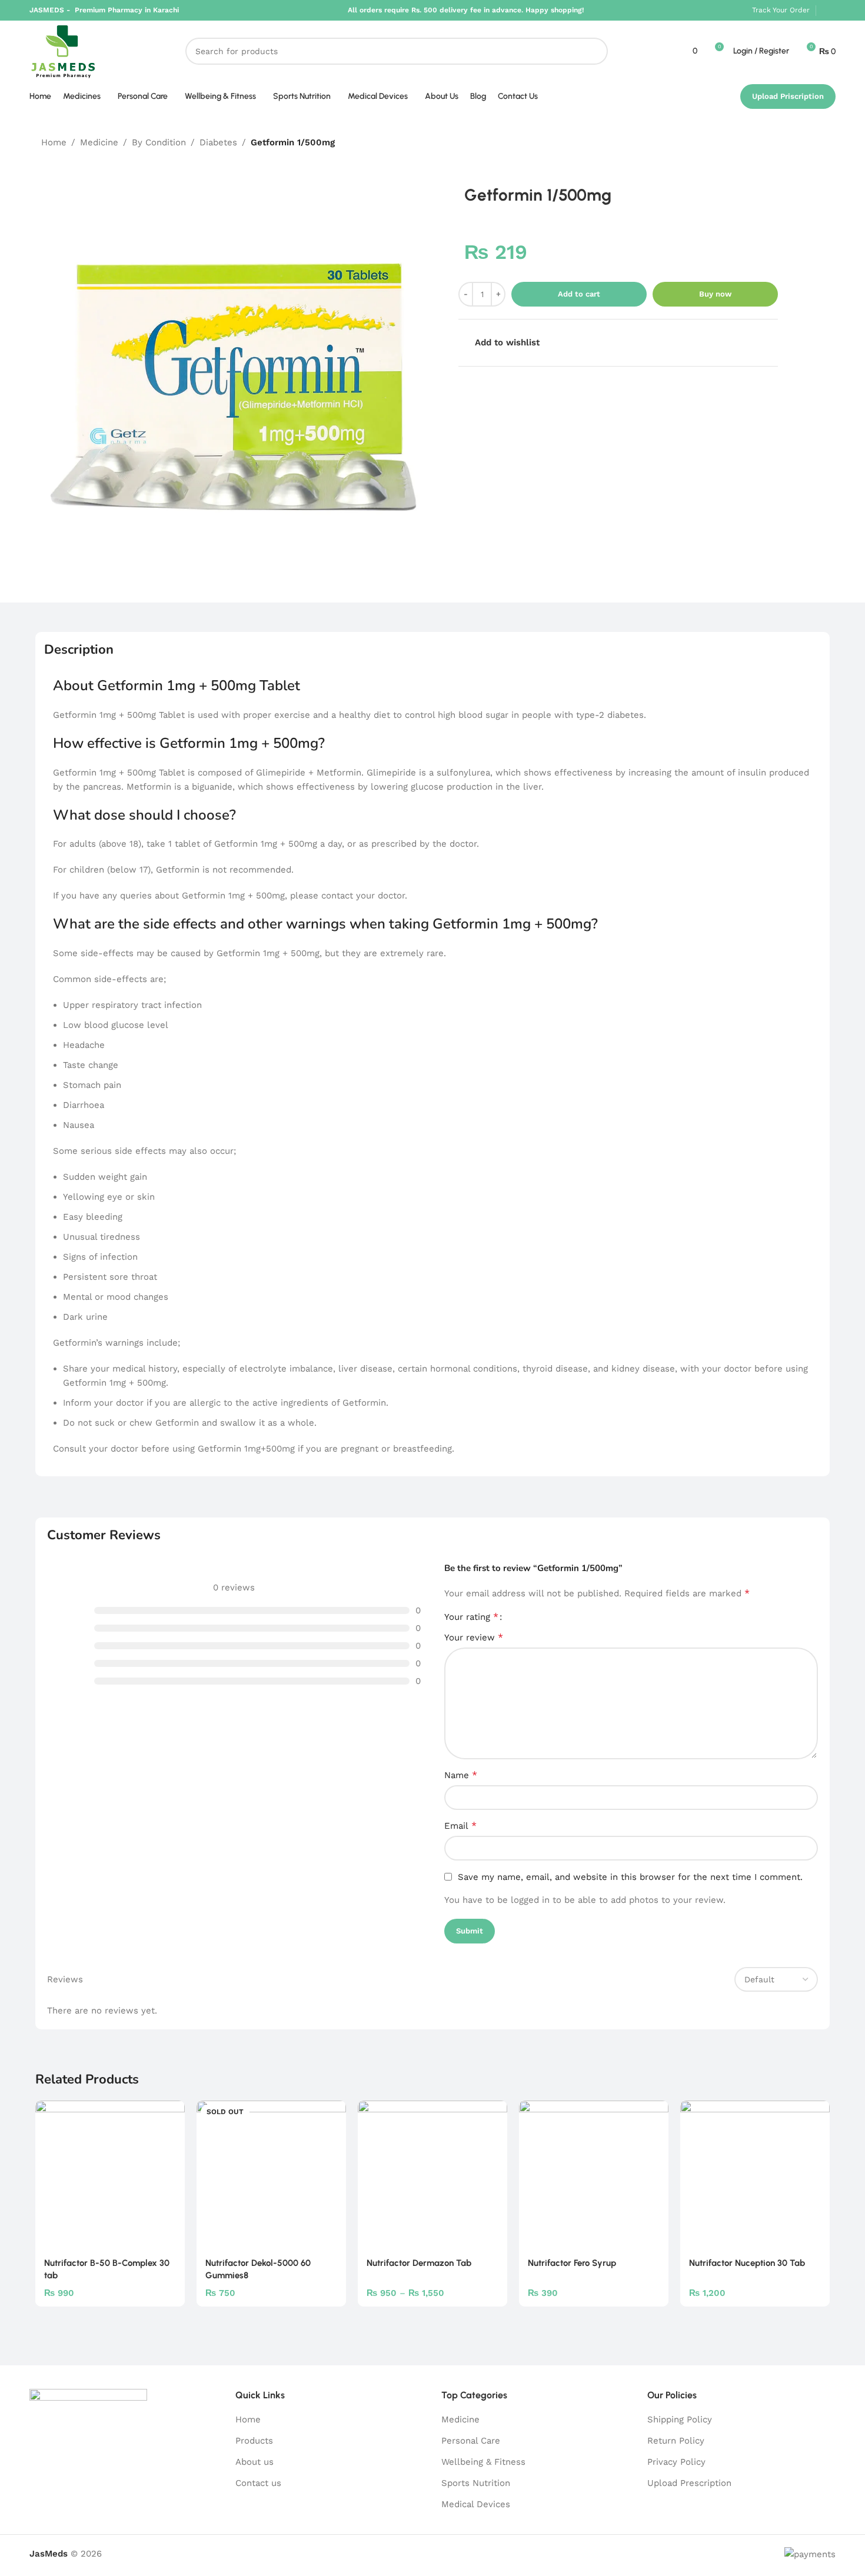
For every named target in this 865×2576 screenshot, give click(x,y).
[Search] (594, 51)
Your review (474, 1637)
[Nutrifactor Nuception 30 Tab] (755, 2175)
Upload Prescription (689, 2483)
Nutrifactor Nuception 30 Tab (747, 2263)
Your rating (471, 1617)
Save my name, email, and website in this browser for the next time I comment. (630, 1877)
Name (461, 1775)
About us (254, 2462)
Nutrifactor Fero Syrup (572, 2263)
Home (54, 142)
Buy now (715, 294)
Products (254, 2441)
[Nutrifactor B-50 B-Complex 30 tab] (110, 2175)
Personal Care (471, 2441)
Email (460, 1826)
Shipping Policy (680, 2419)
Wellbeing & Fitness (483, 2462)
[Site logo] (63, 51)
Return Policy (676, 2441)
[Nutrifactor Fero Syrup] (594, 2175)
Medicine (99, 142)
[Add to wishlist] (170, 2114)
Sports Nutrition (476, 2483)
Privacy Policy (676, 2462)
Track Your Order (781, 10)
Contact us (258, 2483)
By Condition (159, 142)
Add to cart (579, 294)
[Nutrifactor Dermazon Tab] (432, 2175)
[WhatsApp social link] (829, 10)
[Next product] (817, 143)
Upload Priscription (788, 96)
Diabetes (218, 142)
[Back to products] (803, 143)
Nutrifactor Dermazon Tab (419, 2263)
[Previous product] (789, 143)
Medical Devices (476, 2504)
